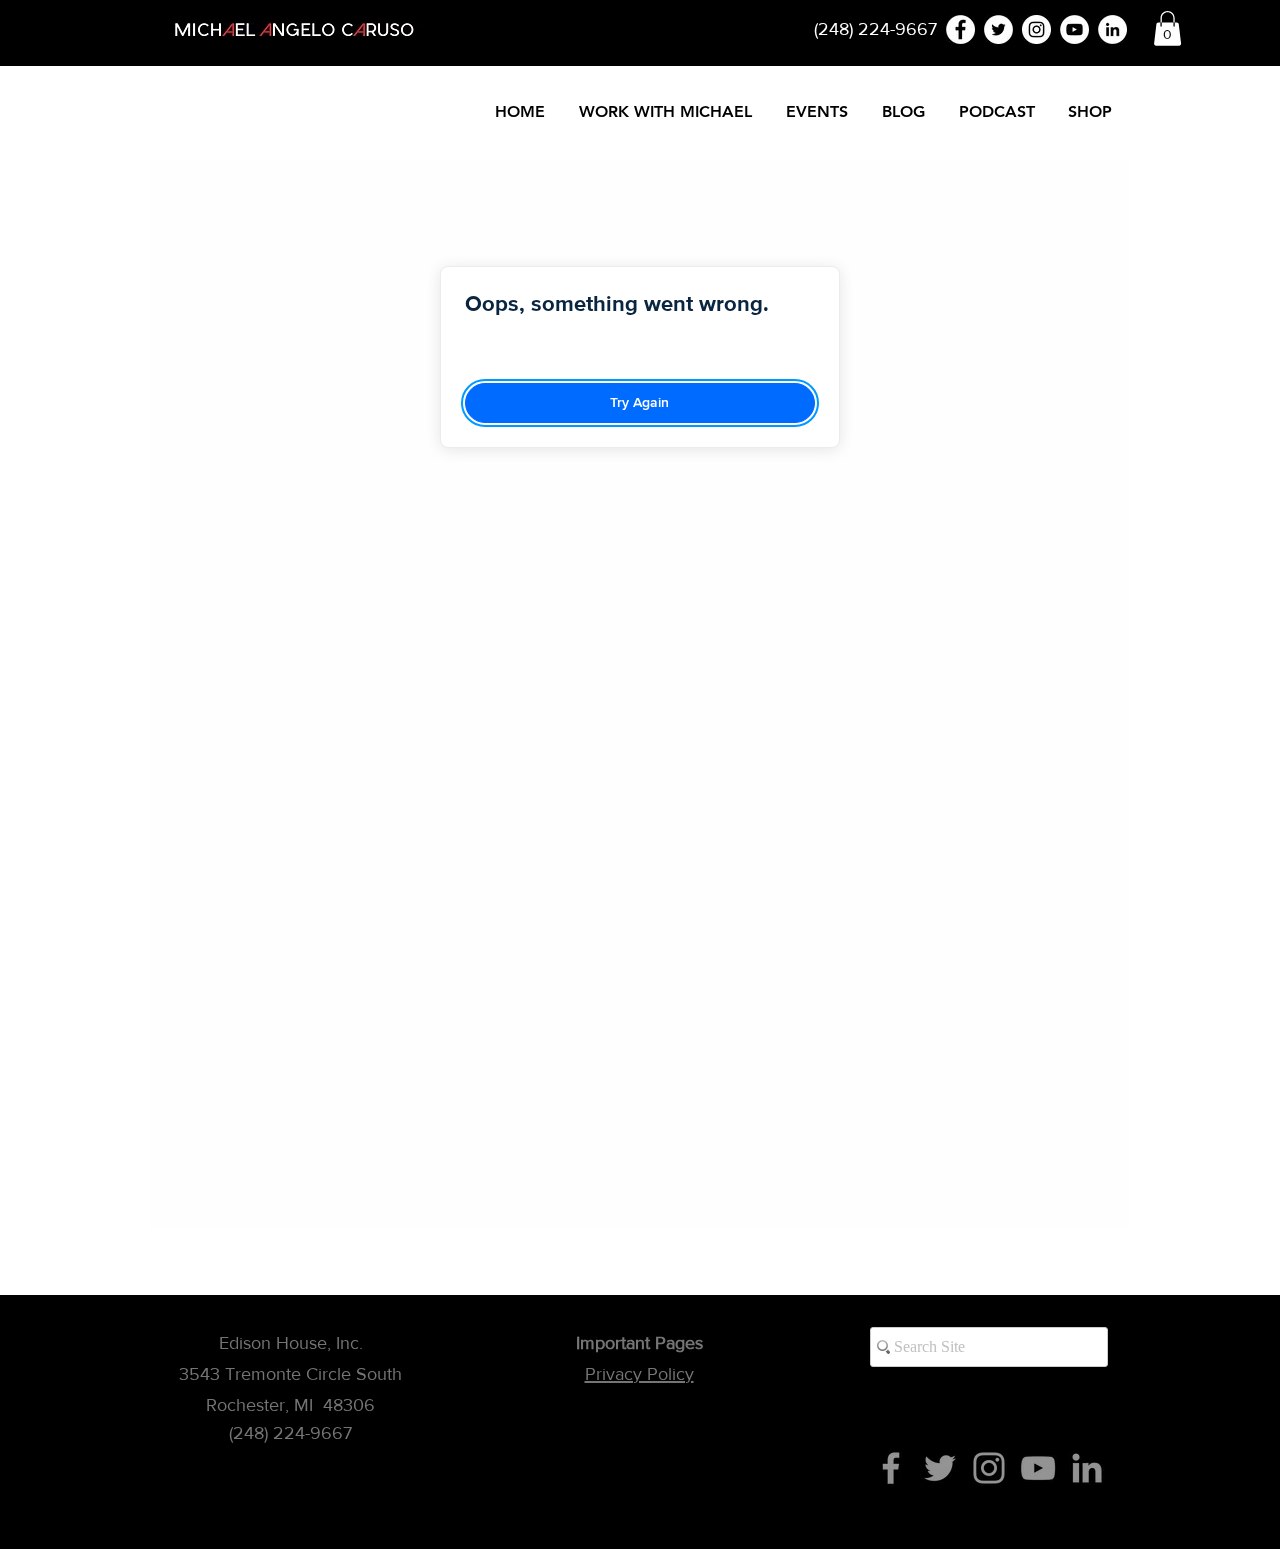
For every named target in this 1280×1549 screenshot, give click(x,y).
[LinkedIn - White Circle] (1112, 29)
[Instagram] (989, 1468)
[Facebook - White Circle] (960, 29)
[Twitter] (940, 1468)
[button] (1167, 28)
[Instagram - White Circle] (1036, 29)
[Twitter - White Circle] (998, 29)
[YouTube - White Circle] (1074, 29)
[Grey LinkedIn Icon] (1087, 1468)
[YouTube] (1038, 1468)
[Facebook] (891, 1468)
